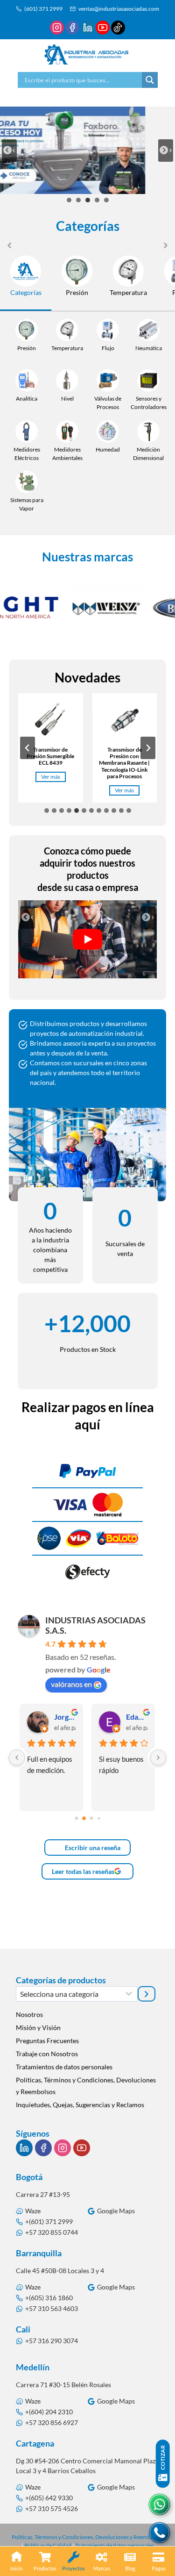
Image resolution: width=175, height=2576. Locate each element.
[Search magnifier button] (150, 80)
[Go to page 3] (99, 1818)
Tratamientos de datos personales (64, 2067)
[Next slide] (166, 151)
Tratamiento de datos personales (115, 2545)
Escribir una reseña (92, 1848)
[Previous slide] (9, 151)
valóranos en (71, 1684)
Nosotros (29, 2014)
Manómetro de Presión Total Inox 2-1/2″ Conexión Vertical (124, 760)
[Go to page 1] (84, 1818)
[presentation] (51, 721)
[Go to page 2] (91, 1819)
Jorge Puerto (65, 1717)
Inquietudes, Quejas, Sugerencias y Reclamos (80, 2105)
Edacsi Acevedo (137, 1717)
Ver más (53, 791)
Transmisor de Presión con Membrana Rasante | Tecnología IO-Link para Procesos (51, 763)
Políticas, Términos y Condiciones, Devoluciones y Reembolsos (86, 2086)
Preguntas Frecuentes (47, 2041)
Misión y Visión (38, 2027)
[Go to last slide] (28, 918)
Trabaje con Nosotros (47, 2054)
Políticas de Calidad (48, 2545)
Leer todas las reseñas (83, 1871)
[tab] (69, 200)
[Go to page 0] (76, 1819)
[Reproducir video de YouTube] (88, 939)
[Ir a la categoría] (147, 1994)
